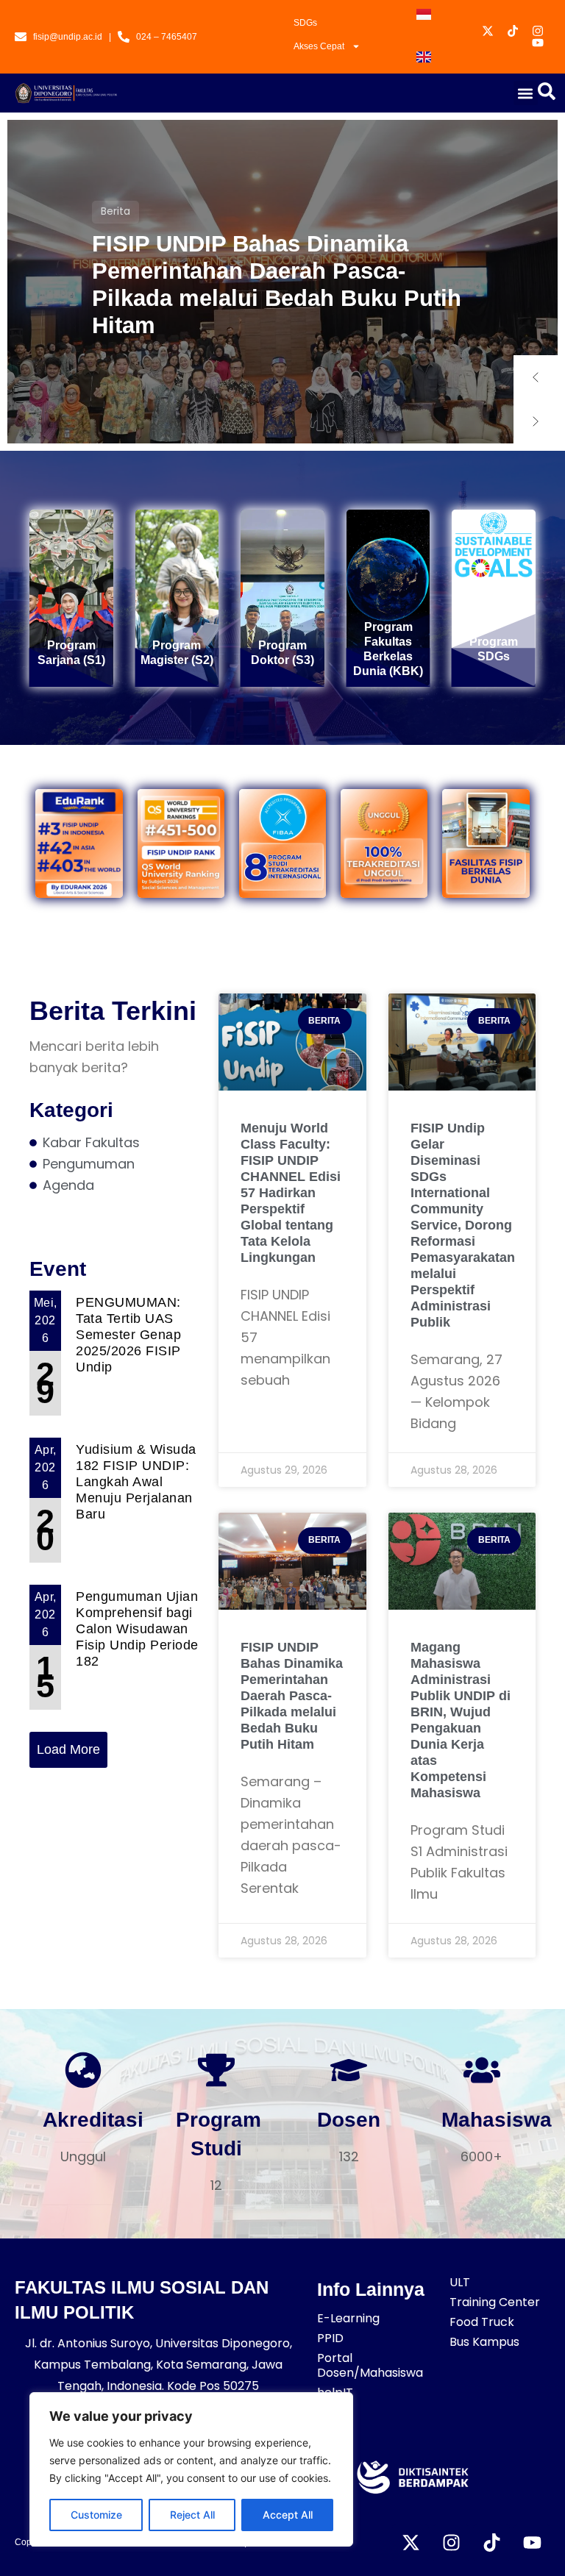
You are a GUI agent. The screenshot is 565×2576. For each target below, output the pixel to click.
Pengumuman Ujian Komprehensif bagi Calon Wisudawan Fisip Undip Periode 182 (137, 1629)
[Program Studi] (216, 2070)
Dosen (349, 2120)
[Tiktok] (491, 2543)
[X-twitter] (411, 2543)
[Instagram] (451, 2543)
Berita (116, 211)
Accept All (288, 2515)
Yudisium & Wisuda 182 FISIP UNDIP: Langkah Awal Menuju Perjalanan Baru (136, 1482)
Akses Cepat (319, 46)
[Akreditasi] (83, 2070)
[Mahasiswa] (482, 2070)
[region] (191, 2469)
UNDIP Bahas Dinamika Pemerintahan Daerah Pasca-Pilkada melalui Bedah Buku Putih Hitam (277, 285)
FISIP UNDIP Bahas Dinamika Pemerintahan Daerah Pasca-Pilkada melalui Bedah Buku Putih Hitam (292, 1696)
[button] (526, 93)
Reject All (192, 2515)
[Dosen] (349, 2070)
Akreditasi (93, 2120)
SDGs (305, 23)
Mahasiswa (497, 2120)
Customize (96, 2515)
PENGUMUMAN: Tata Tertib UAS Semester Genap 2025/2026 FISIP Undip (128, 1335)
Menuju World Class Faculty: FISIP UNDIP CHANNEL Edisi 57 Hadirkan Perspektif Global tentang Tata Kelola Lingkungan (291, 1193)
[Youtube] (532, 2543)
